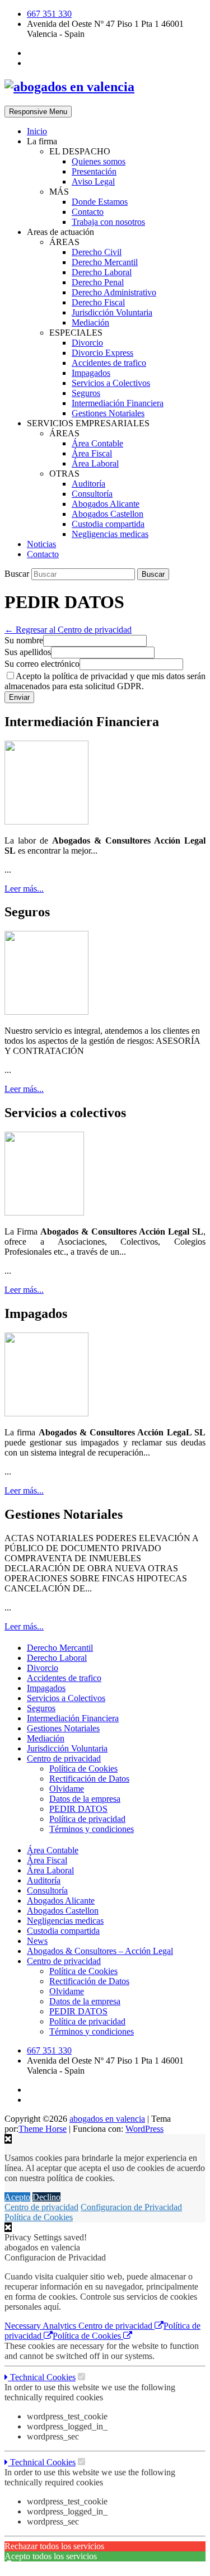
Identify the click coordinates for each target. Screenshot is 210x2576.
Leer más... (24, 889)
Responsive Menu (38, 112)
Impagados (91, 373)
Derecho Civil (97, 252)
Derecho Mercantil (105, 262)
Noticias (41, 544)
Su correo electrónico (42, 664)
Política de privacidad (87, 1819)
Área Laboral (95, 463)
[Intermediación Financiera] (46, 821)
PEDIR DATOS (78, 1809)
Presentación (94, 171)
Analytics (60, 2326)
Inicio (37, 131)
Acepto (17, 2197)
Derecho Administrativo (114, 292)
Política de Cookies (83, 1769)
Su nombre (24, 640)
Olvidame (67, 1789)
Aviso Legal (93, 182)
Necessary (24, 2326)
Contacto (88, 212)
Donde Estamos (100, 202)
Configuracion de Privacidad (131, 2207)
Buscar (18, 574)
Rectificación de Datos (89, 1779)
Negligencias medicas (110, 534)
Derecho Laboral (102, 272)
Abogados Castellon (108, 514)
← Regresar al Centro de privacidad (68, 630)
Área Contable (97, 443)
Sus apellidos (28, 652)
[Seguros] (46, 1012)
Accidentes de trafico (109, 363)
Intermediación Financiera (118, 403)
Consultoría (92, 494)
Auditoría (88, 484)
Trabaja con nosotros (108, 222)
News (37, 1941)
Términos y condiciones (92, 1829)
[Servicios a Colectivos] (44, 1212)
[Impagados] (46, 1413)
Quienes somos (99, 161)
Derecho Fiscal (98, 302)
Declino (46, 2197)
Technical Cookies (42, 2377)
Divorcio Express (102, 353)
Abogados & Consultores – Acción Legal (100, 1951)
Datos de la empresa (85, 1799)
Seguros (86, 393)
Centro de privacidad (64, 1758)
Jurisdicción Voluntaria (112, 312)
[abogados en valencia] (69, 87)
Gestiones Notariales (108, 413)
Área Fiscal (92, 453)
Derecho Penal (98, 282)
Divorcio (87, 343)
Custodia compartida (108, 524)
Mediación (90, 322)
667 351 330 (49, 14)
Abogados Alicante (106, 504)
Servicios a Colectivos (111, 383)
